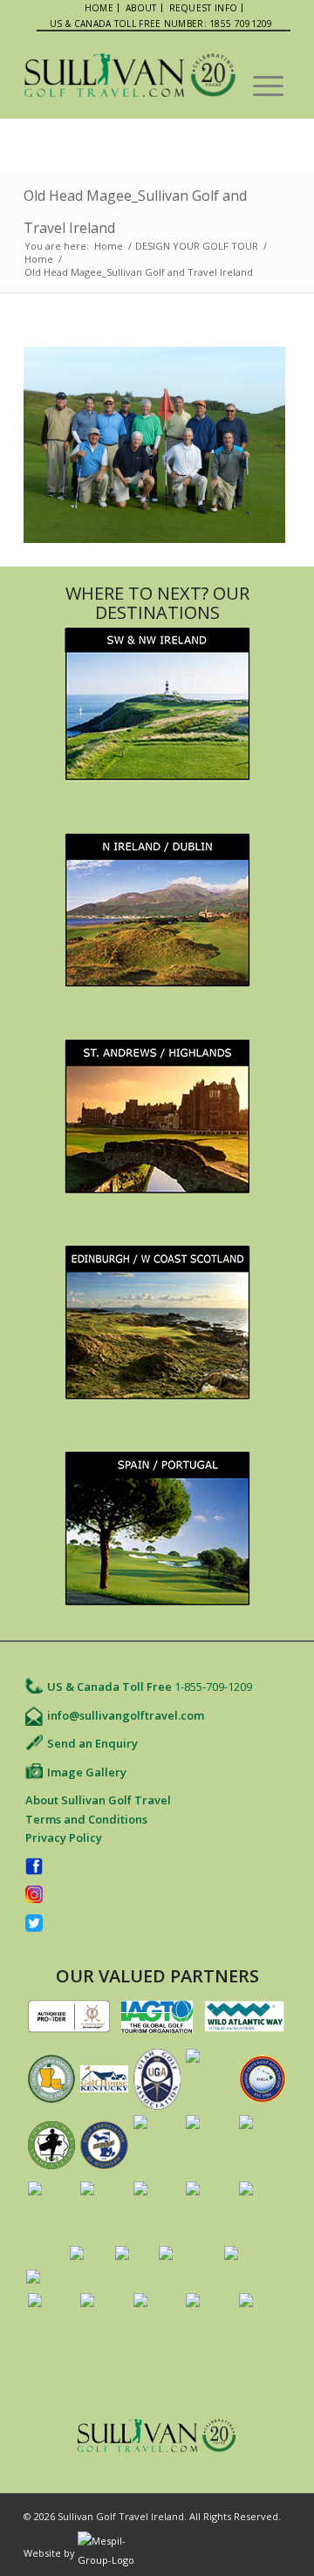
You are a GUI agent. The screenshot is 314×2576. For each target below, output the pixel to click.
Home (109, 246)
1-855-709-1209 (213, 1686)
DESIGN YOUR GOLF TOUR (197, 246)
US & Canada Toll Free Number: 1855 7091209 (161, 24)
